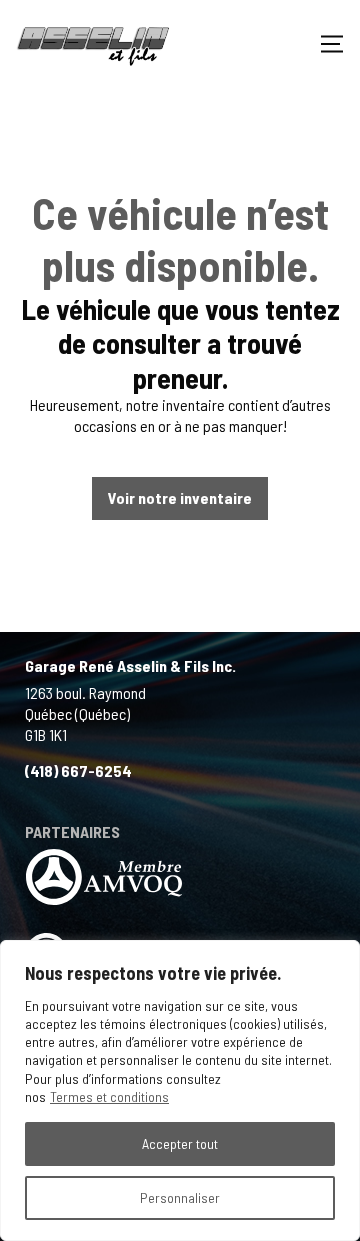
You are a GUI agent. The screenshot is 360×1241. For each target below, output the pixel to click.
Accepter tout (180, 1143)
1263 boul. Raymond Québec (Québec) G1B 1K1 (85, 713)
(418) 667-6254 (78, 770)
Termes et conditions (109, 1096)
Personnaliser (180, 1197)
